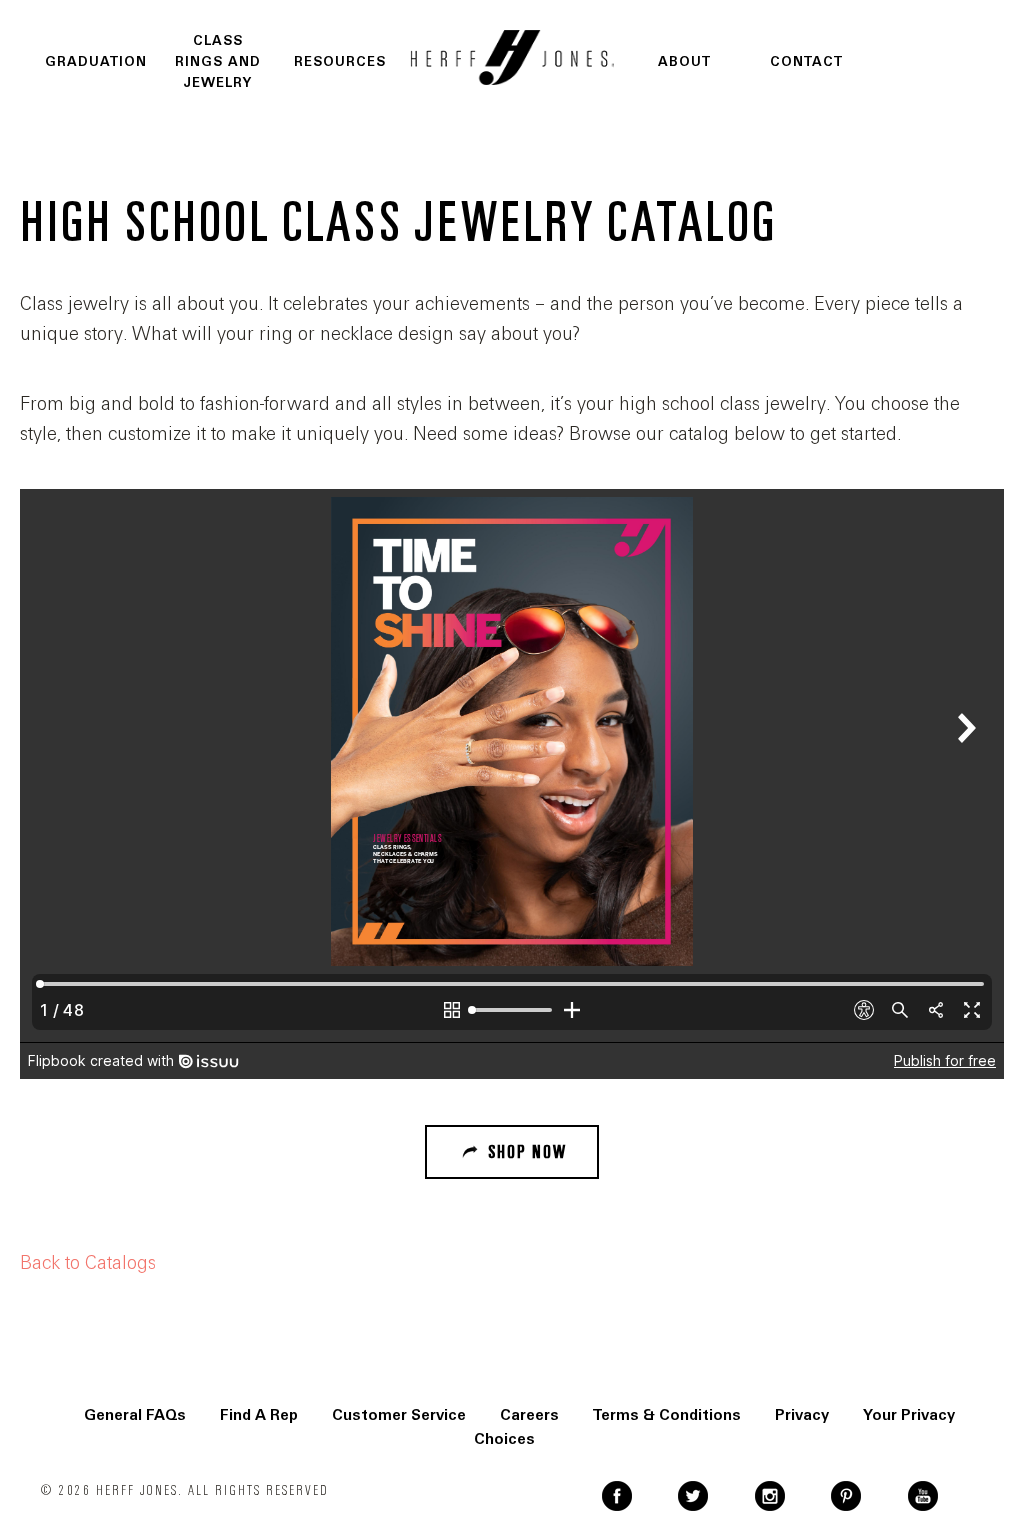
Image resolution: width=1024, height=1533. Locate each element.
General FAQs (135, 1415)
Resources (340, 62)
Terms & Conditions (667, 1415)
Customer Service (399, 1415)
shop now (527, 1152)
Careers (529, 1415)
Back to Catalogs (88, 1263)
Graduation (96, 62)
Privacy (802, 1415)
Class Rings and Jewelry (218, 62)
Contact (806, 62)
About (684, 62)
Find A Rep (259, 1415)
